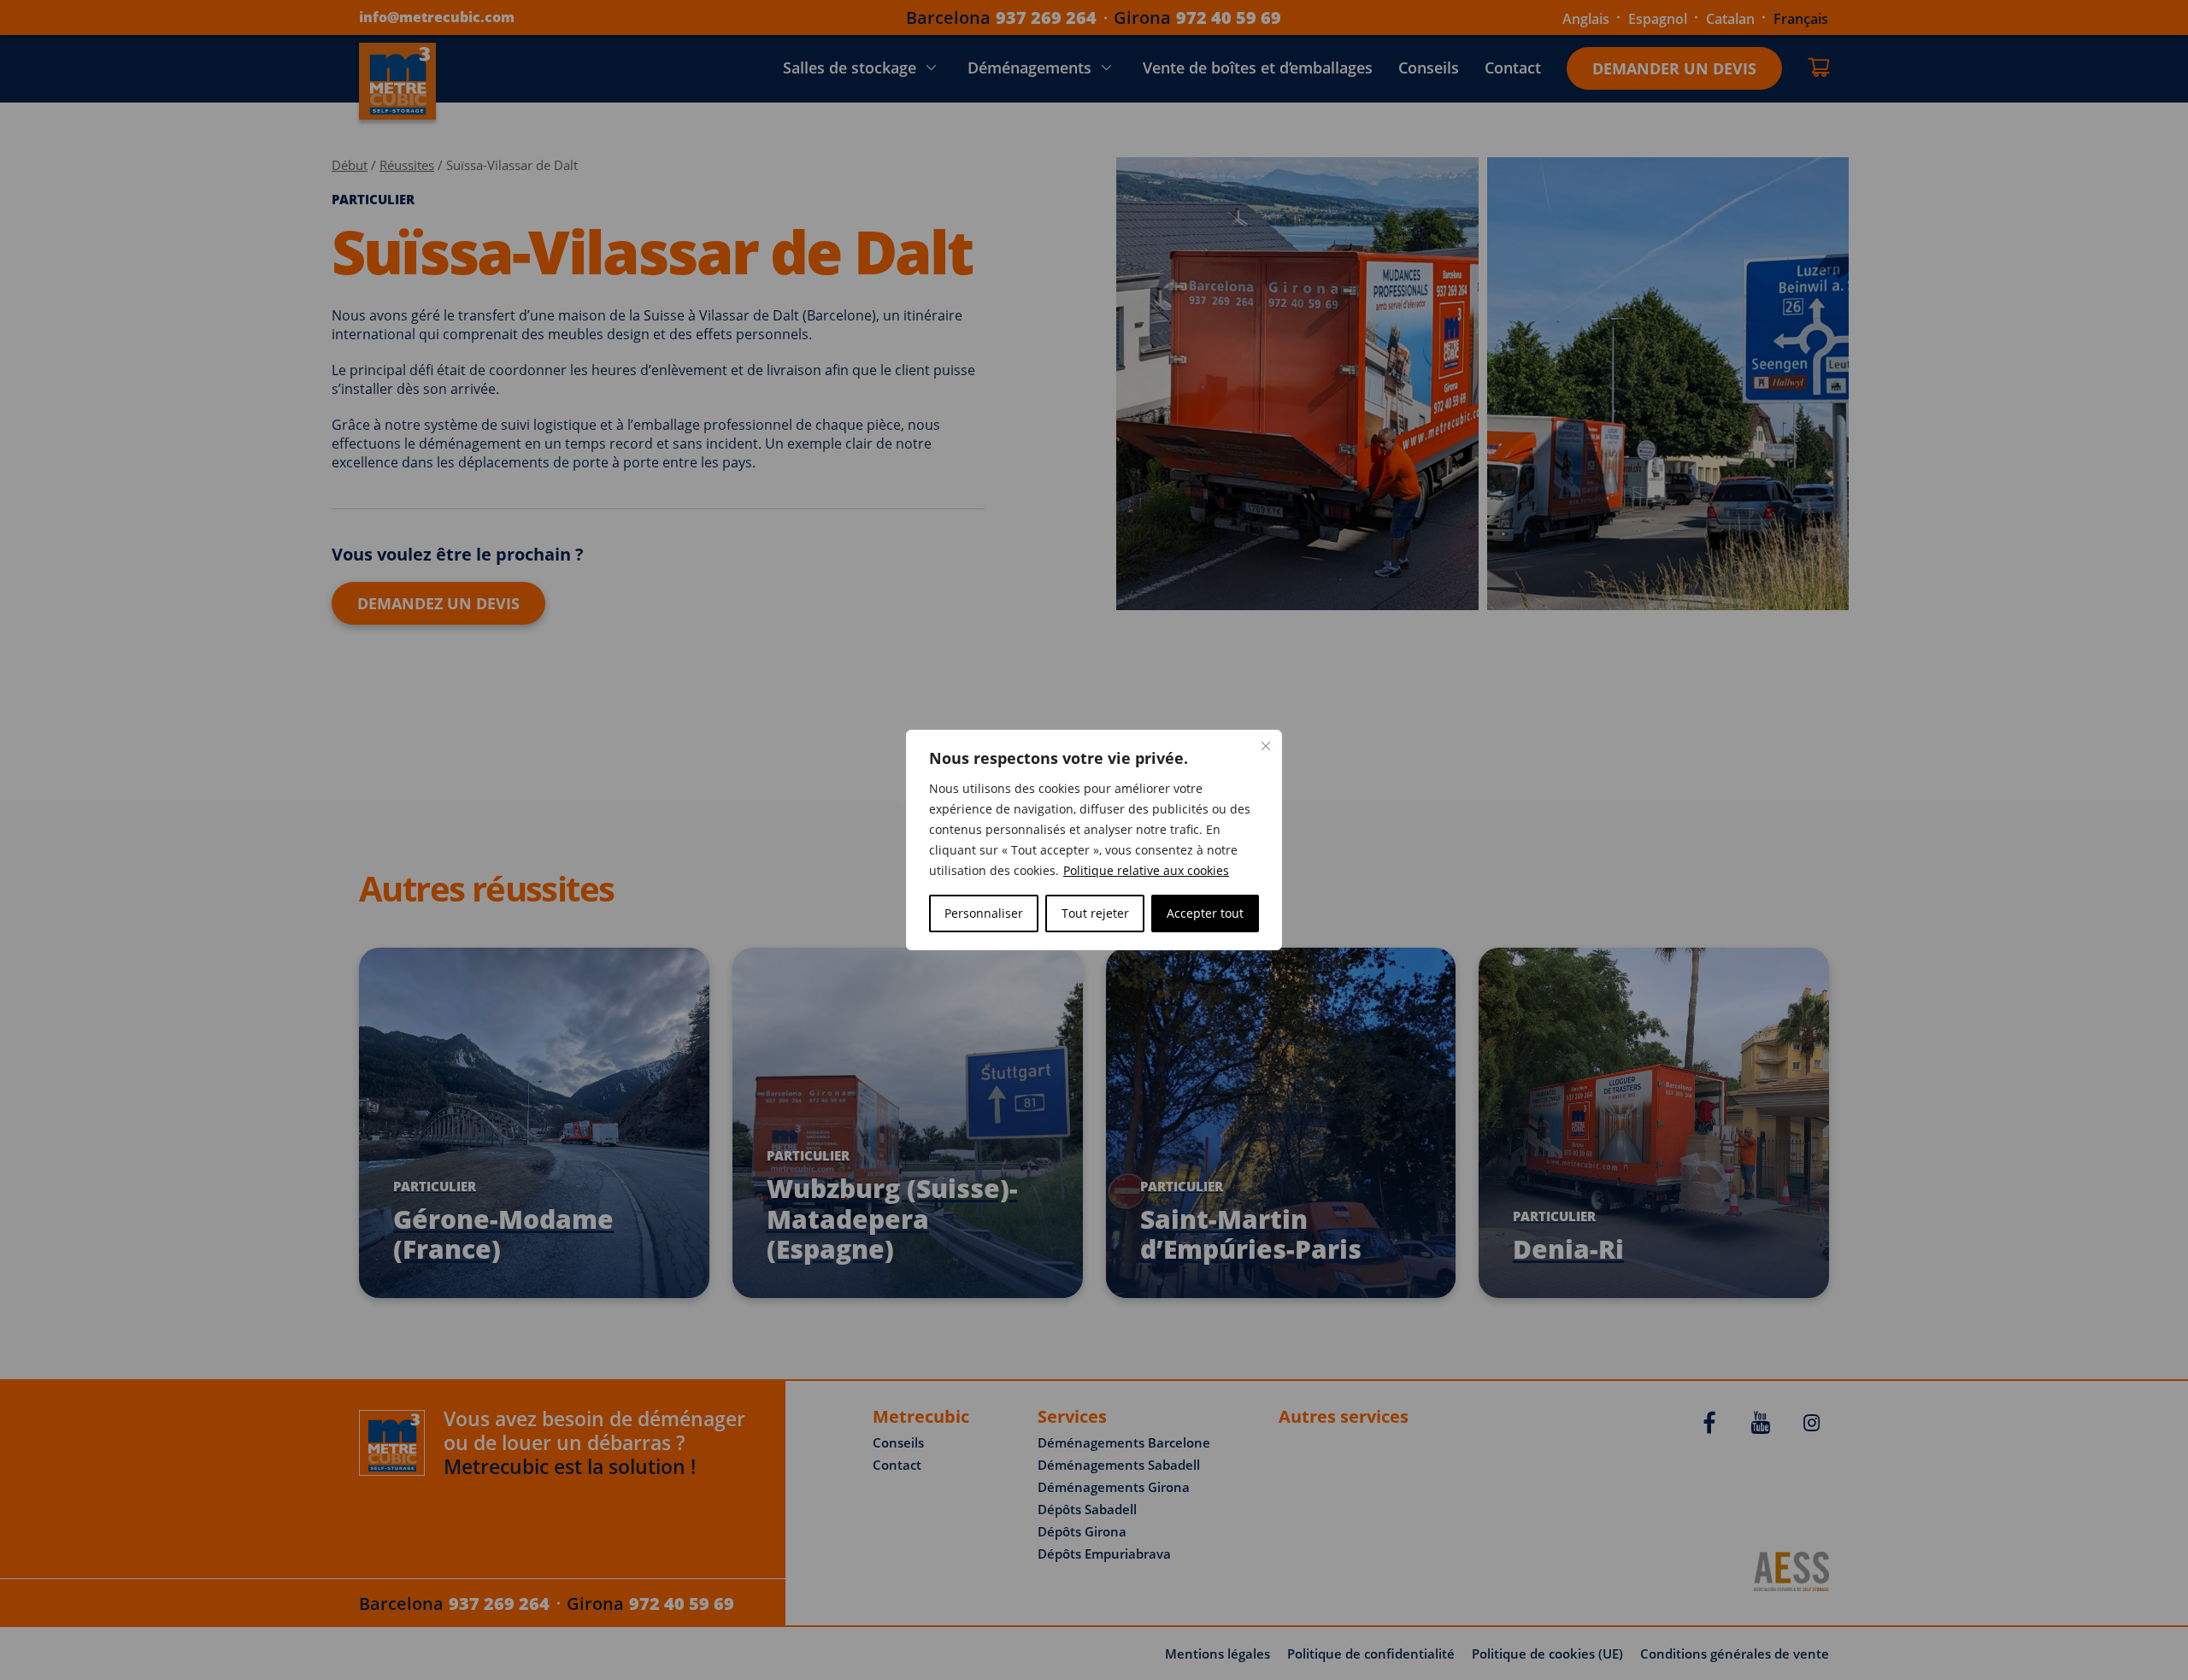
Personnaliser (984, 913)
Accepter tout (1205, 913)
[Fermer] (1266, 746)
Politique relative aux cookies (1146, 870)
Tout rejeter (1095, 913)
